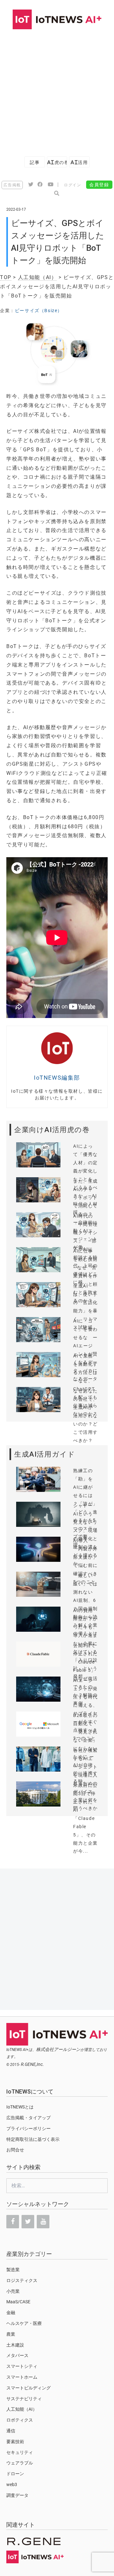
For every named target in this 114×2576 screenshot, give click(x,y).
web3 (12, 2484)
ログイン (73, 185)
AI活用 (79, 162)
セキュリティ (20, 2452)
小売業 (13, 2291)
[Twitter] (28, 2222)
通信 (11, 2431)
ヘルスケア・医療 (24, 2323)
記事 (35, 162)
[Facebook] (13, 2222)
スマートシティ (22, 2366)
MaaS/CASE (18, 2302)
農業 (11, 2334)
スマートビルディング (28, 2388)
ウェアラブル (20, 2463)
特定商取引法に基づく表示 (33, 2139)
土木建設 (15, 2345)
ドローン (15, 2474)
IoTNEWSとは (20, 2107)
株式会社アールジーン (58, 2049)
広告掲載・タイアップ (28, 2118)
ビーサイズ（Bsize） (39, 311)
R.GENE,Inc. (32, 2064)
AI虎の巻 (57, 162)
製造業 (13, 2270)
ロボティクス (20, 2420)
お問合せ (15, 2150)
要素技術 (15, 2442)
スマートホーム (22, 2377)
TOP (6, 277)
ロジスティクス (22, 2280)
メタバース (17, 2355)
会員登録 (99, 185)
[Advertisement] (57, 90)
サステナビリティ (24, 2399)
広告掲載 (12, 185)
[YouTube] (43, 2222)
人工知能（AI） (38, 277)
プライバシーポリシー (28, 2128)
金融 (11, 2313)
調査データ (17, 2495)
